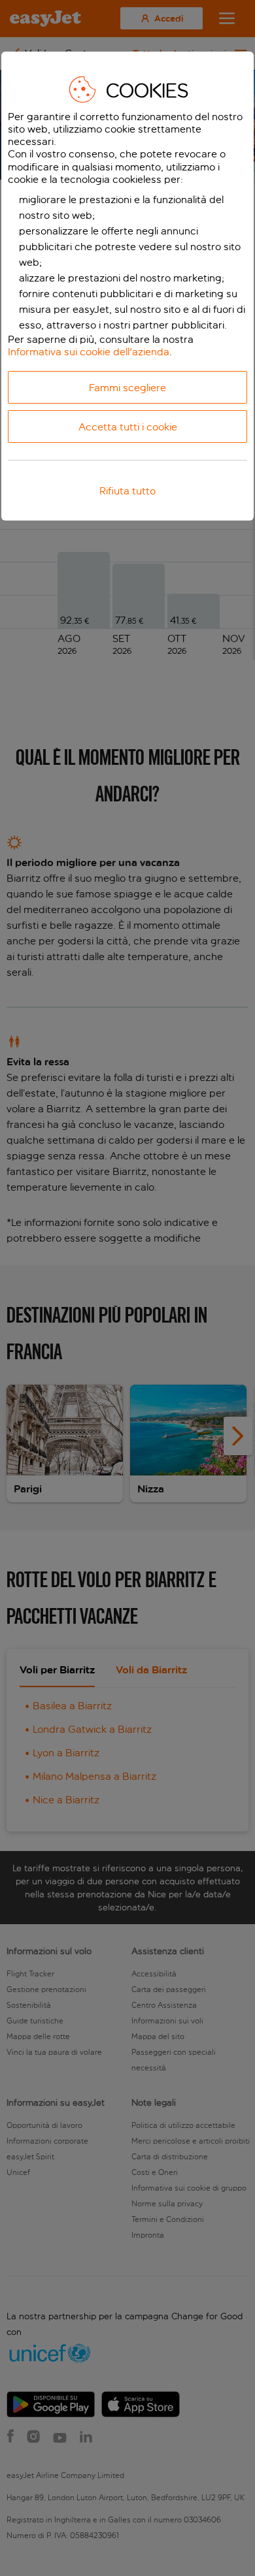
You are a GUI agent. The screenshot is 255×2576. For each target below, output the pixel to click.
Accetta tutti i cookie (128, 427)
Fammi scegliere (127, 388)
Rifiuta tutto (127, 491)
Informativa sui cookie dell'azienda (89, 352)
